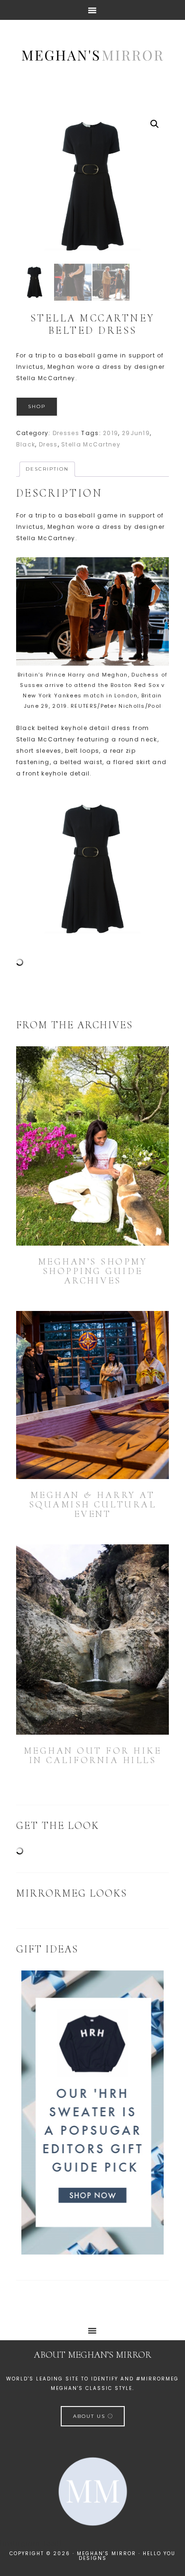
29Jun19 (136, 433)
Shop (37, 406)
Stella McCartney (91, 444)
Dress (48, 444)
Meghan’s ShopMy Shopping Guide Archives (93, 1271)
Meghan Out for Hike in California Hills (93, 1756)
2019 (111, 433)
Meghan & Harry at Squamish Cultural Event (93, 1505)
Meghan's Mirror (92, 54)
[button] (155, 124)
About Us (90, 2416)
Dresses (66, 433)
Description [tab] (47, 469)
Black (26, 444)
